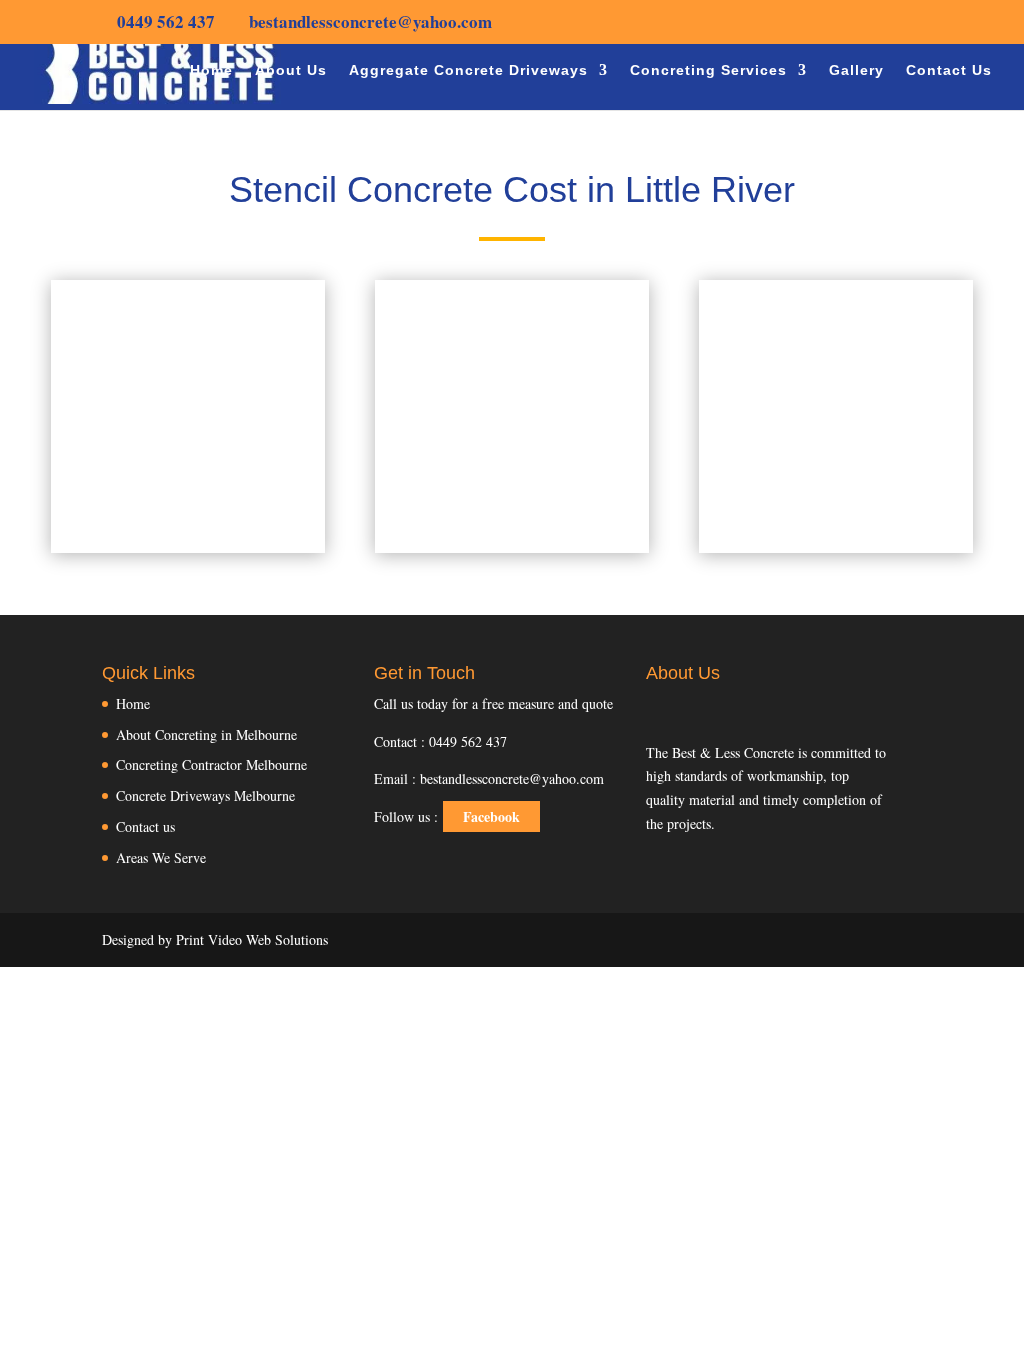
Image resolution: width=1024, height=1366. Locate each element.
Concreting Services (708, 70)
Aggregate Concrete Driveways (468, 70)
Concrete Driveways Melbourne (205, 795)
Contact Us (949, 70)
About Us (291, 70)
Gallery (856, 70)
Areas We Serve (161, 857)
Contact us (145, 826)
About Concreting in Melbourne (206, 734)
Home (211, 70)
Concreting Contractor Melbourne (211, 764)
